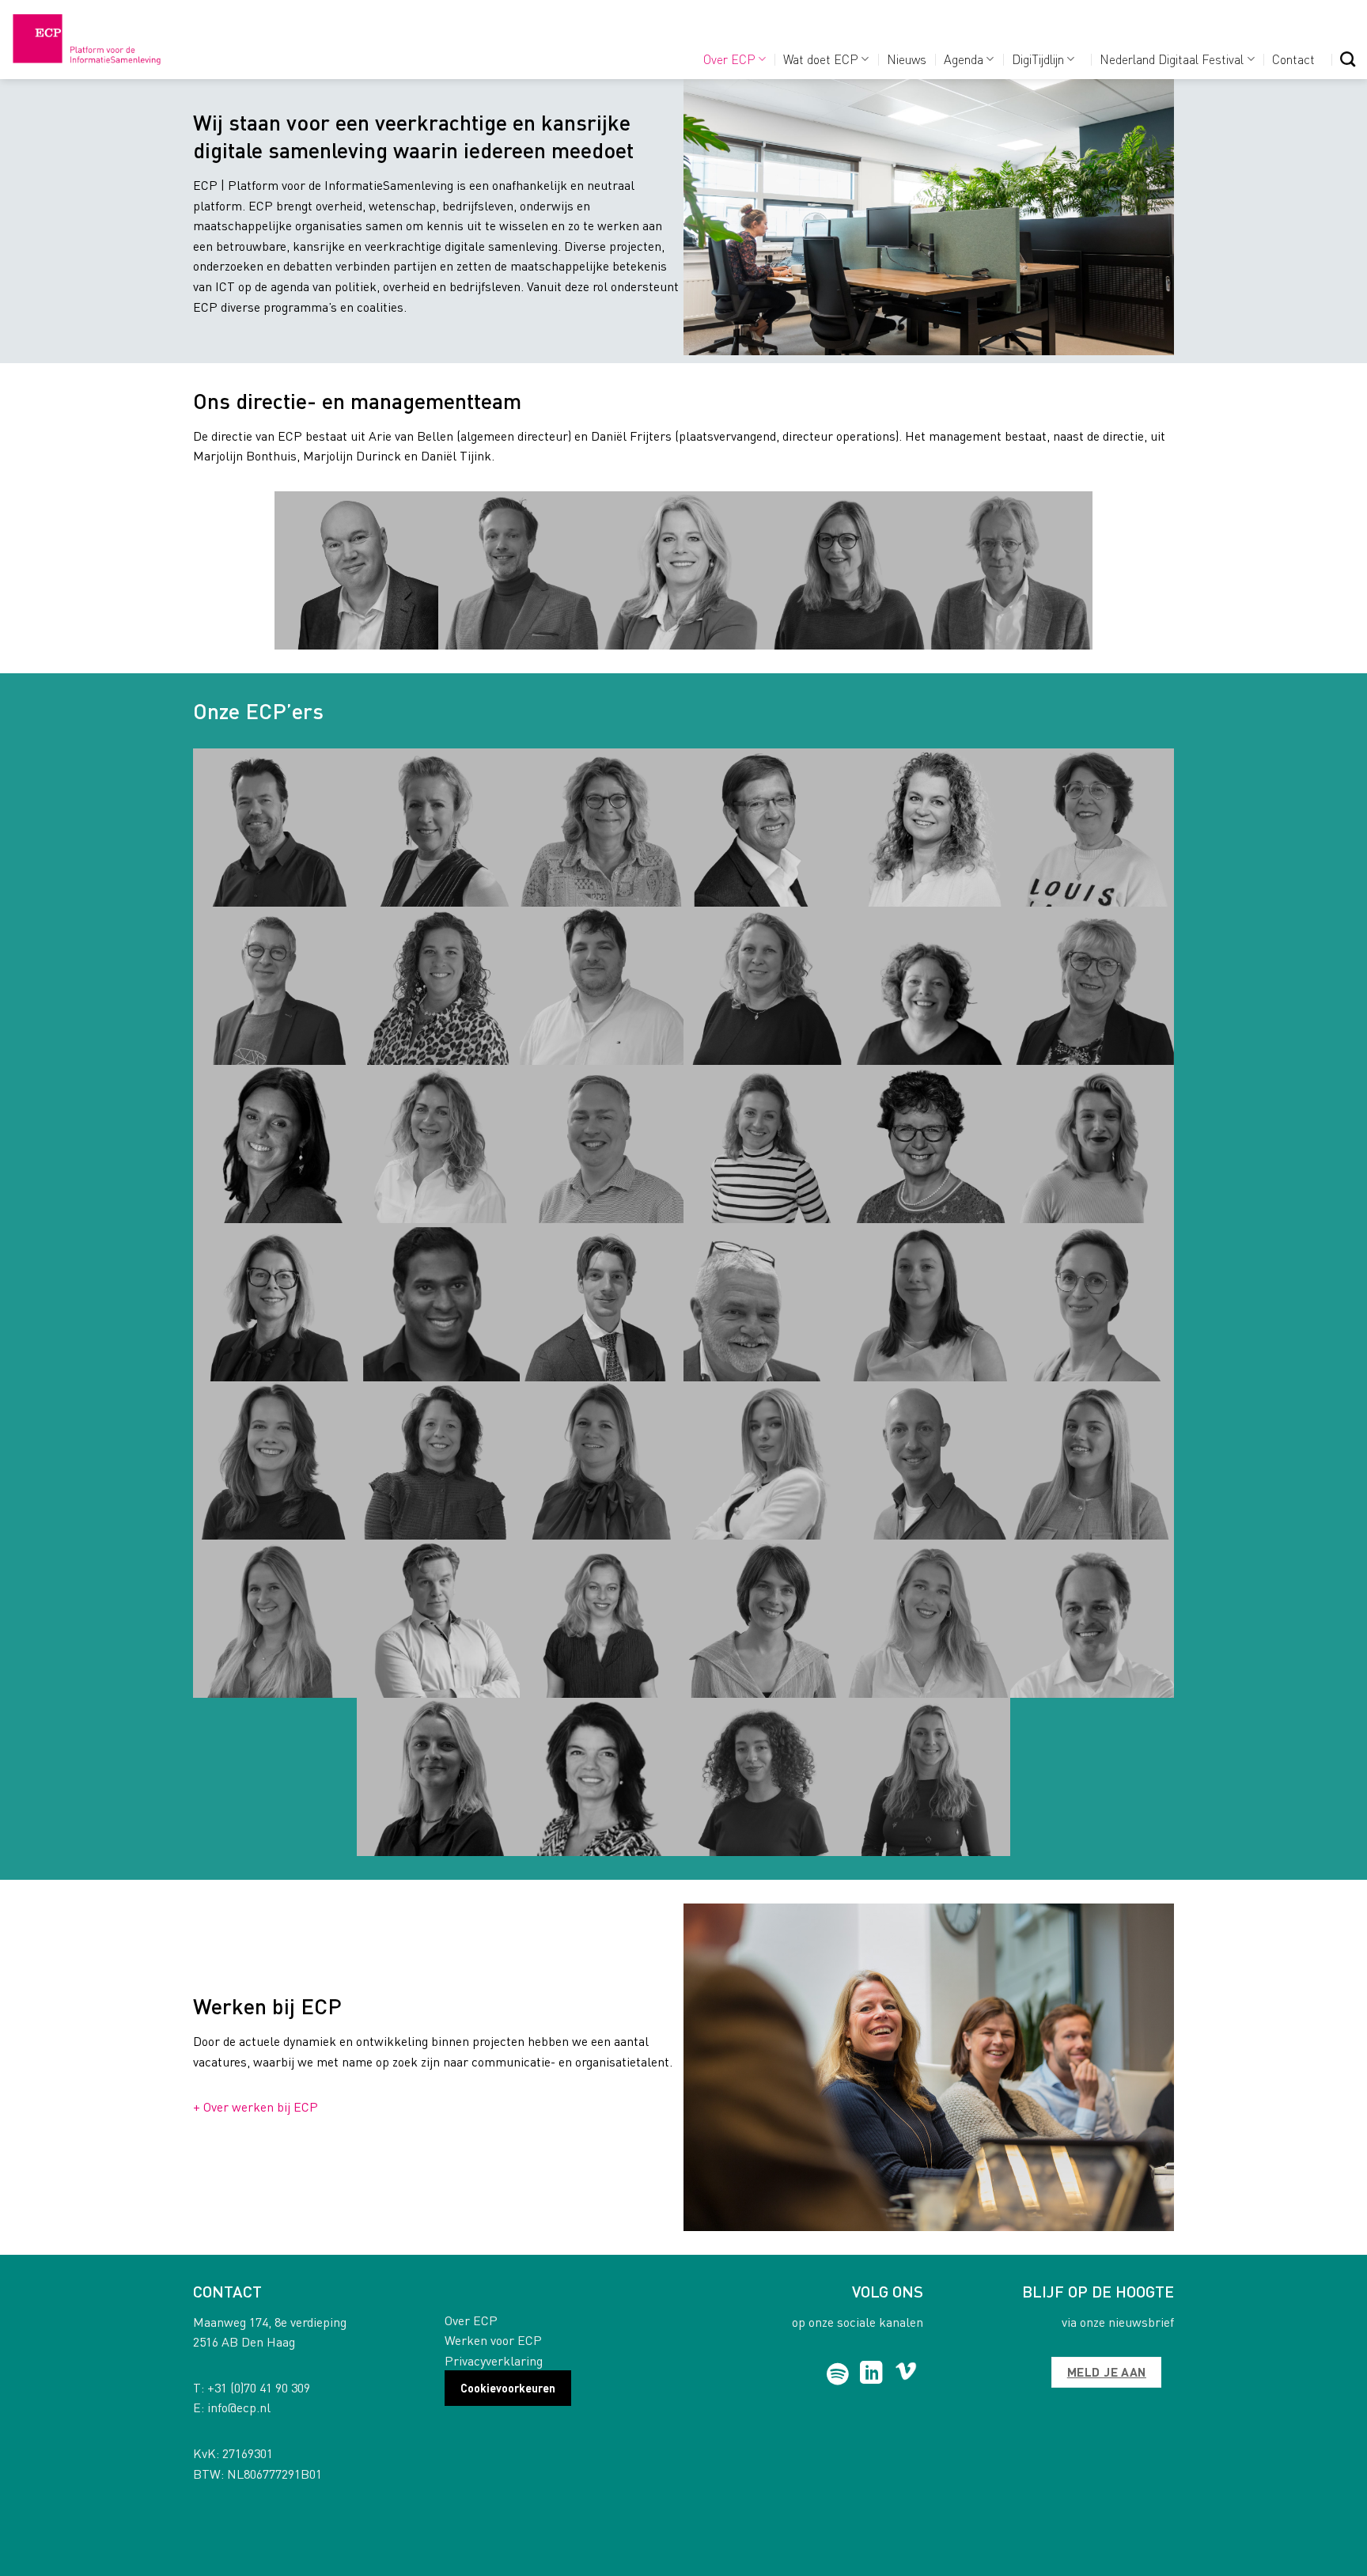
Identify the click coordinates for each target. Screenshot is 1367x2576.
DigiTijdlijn (1038, 59)
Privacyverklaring (494, 2360)
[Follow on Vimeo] (906, 2374)
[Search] (1348, 59)
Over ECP (729, 59)
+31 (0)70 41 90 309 (259, 2387)
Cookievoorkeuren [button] (508, 2388)
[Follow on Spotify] (838, 2374)
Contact (1293, 59)
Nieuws (907, 59)
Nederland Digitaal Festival (1172, 59)
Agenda (964, 59)
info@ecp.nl (239, 2407)
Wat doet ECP (821, 59)
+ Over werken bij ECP (256, 2106)
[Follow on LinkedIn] (871, 2374)
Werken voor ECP (493, 2340)
